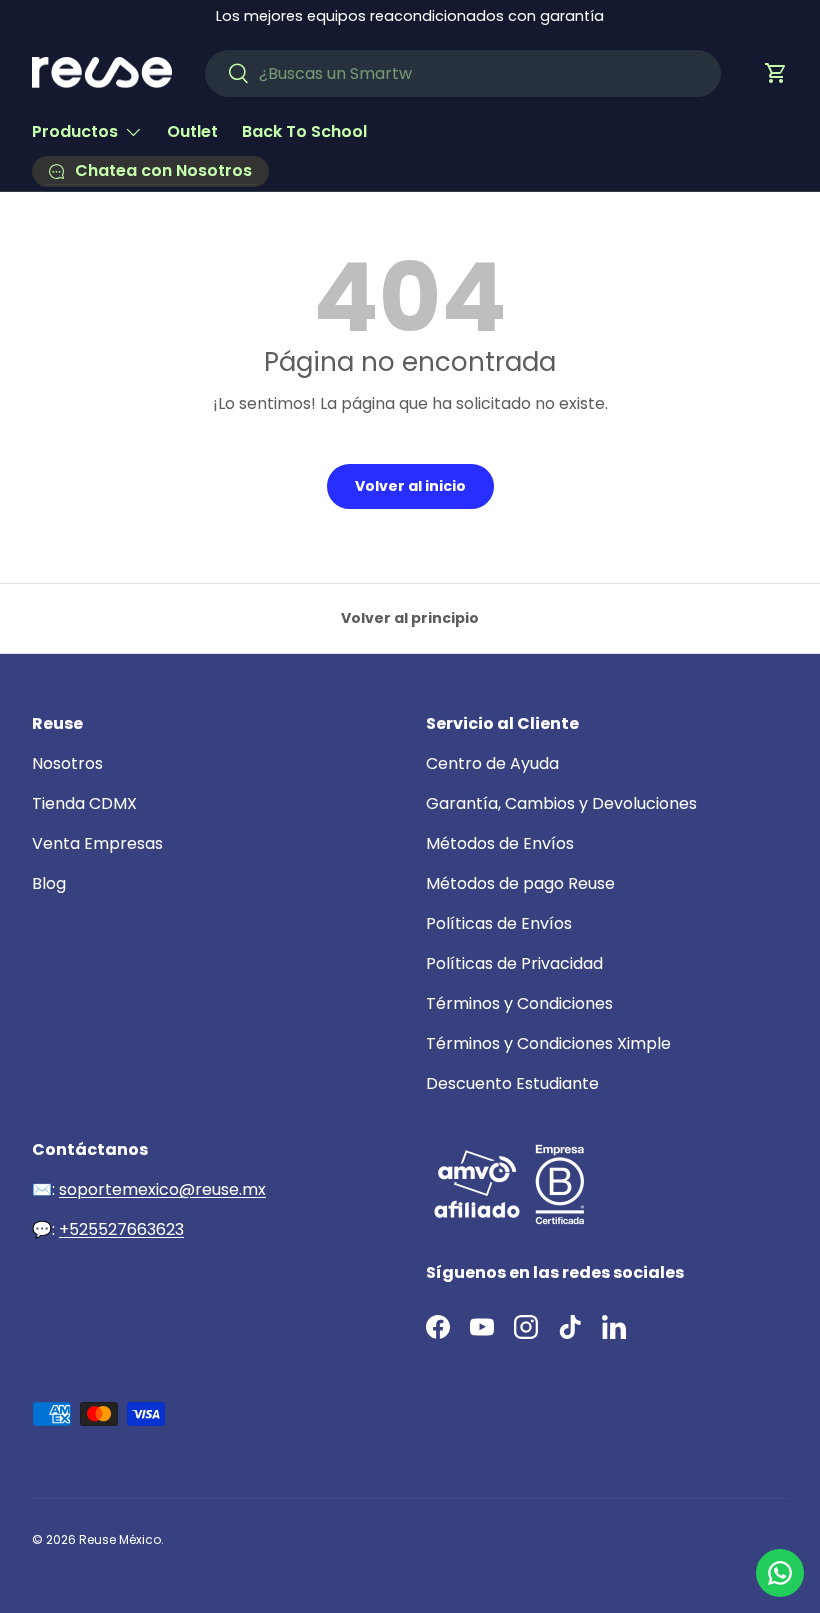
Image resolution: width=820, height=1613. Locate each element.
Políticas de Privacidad (514, 963)
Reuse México (120, 1539)
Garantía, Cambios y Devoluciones (561, 803)
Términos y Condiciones (519, 1003)
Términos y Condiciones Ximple (548, 1043)
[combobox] (463, 73)
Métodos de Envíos (500, 843)
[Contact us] (780, 1573)
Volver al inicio (410, 486)
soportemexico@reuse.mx (162, 1189)
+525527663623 (121, 1229)
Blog (49, 883)
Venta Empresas (97, 843)
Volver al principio (410, 618)
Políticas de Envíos (499, 923)
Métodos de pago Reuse (520, 883)
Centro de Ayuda (492, 763)
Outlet (192, 131)
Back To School (304, 131)
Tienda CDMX (84, 803)
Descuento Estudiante (512, 1083)
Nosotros (67, 763)
